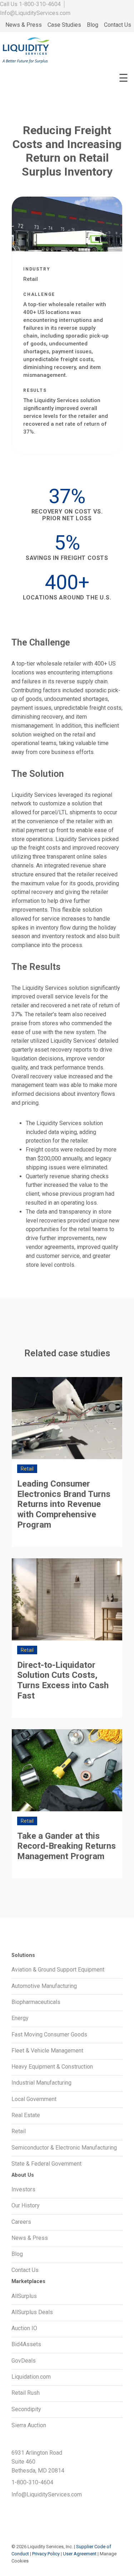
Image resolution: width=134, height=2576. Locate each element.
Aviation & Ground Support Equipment (58, 1970)
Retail (19, 2131)
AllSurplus (24, 2296)
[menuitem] (24, 25)
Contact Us (118, 25)
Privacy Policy (46, 2554)
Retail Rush (26, 2393)
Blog (93, 25)
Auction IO (24, 2328)
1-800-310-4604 (40, 4)
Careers (21, 2222)
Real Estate (26, 2115)
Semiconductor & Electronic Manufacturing (64, 2148)
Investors (23, 2189)
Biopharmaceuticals (36, 2002)
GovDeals (24, 2361)
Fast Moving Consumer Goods (49, 2035)
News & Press (24, 25)
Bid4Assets (26, 2344)
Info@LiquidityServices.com (35, 13)
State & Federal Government (46, 2164)
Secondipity (26, 2409)
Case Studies (64, 25)
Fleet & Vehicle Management (47, 2051)
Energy (20, 2018)
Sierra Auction (29, 2425)
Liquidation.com (31, 2377)
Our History (26, 2205)
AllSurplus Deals (32, 2312)
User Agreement (80, 2554)
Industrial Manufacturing (41, 2083)
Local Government (34, 2099)
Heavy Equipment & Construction (52, 2067)
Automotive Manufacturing (44, 1986)
